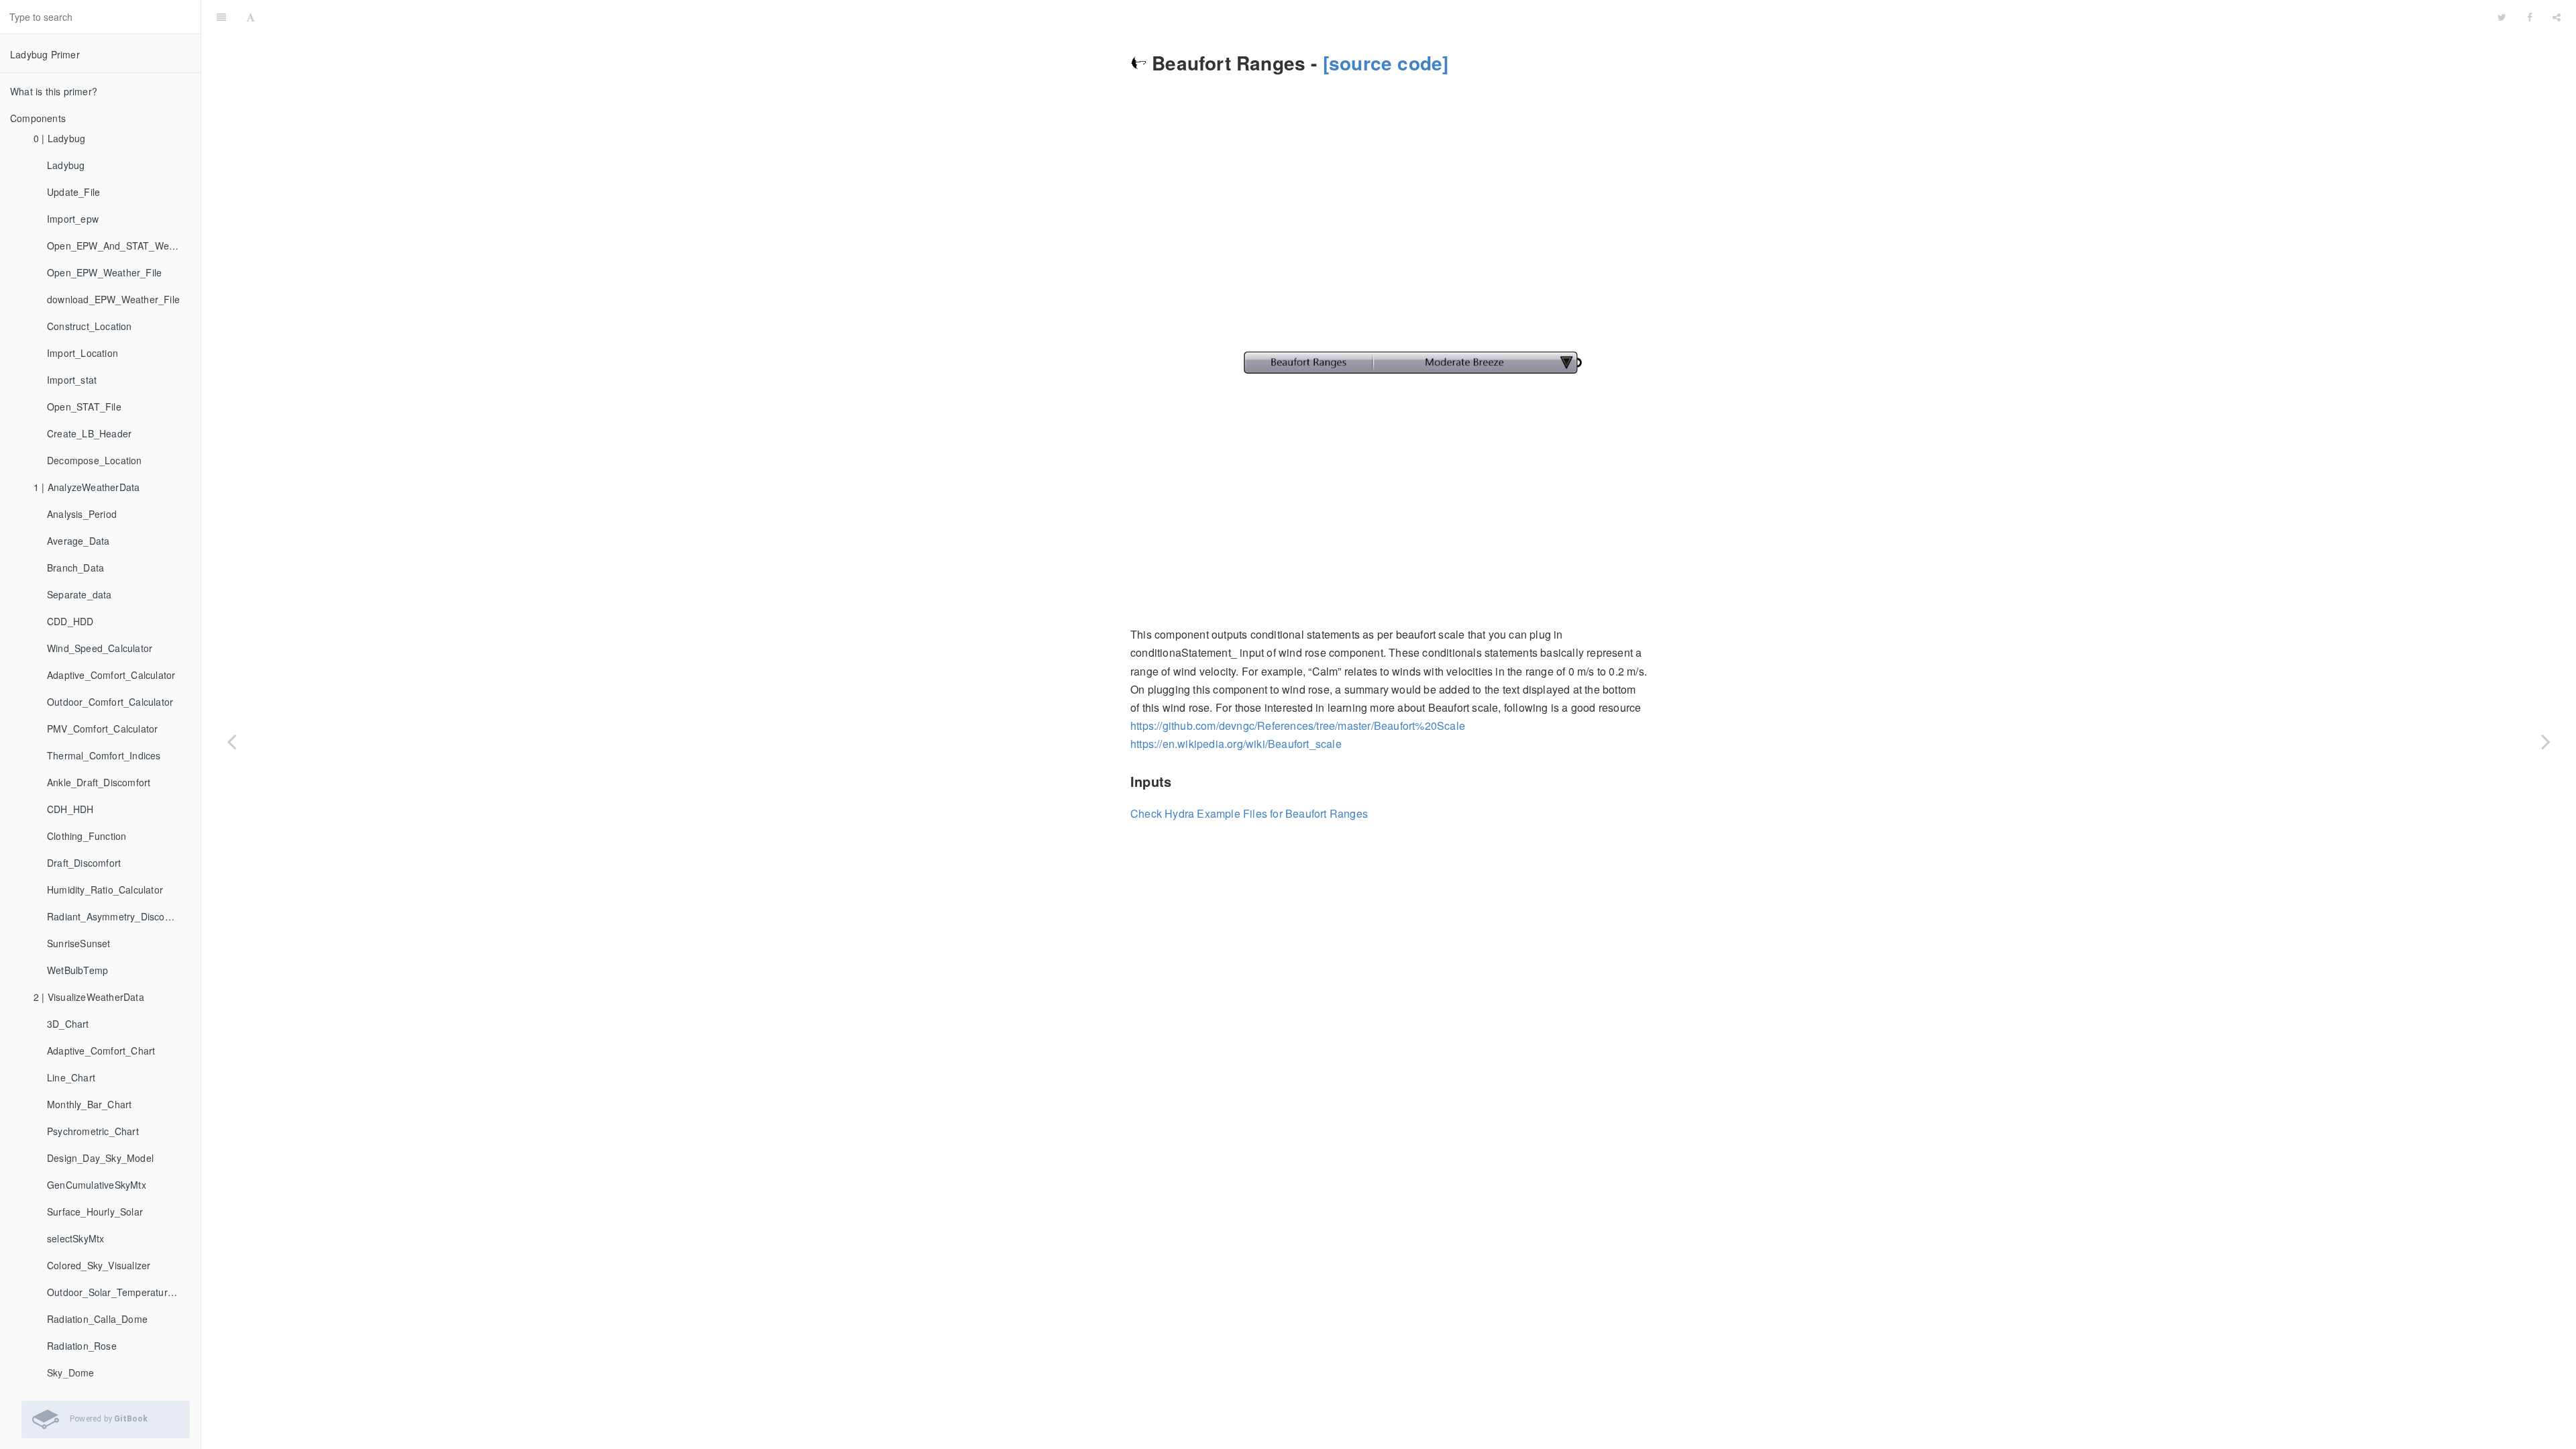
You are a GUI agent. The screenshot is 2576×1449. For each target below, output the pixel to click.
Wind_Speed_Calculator (100, 648)
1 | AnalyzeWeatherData (87, 487)
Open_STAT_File (84, 407)
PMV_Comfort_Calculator (102, 729)
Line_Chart (71, 1077)
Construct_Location (90, 326)
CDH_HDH (70, 809)
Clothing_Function (87, 836)
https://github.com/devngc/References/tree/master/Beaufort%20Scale (1298, 726)
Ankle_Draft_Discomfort (99, 782)
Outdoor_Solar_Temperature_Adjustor (119, 1292)
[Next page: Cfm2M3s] (2546, 741)
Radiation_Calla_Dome (97, 1319)
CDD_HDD (70, 621)
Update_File (73, 192)
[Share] (2557, 17)
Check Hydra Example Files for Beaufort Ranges (1249, 813)
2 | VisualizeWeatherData (89, 997)
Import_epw (73, 219)
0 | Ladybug (59, 138)
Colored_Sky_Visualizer (99, 1265)
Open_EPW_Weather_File (104, 272)
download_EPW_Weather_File (113, 299)
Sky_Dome (71, 1373)
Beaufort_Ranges (1376, 16)
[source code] (1386, 63)
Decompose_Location (95, 460)
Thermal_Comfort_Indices (104, 755)
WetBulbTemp (77, 970)
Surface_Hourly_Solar (95, 1212)
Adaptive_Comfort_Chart (101, 1051)
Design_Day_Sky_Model (100, 1158)
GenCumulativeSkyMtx (97, 1185)
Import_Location (83, 353)
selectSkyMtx (75, 1238)
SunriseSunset (79, 943)
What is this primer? (54, 91)
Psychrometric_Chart (93, 1131)
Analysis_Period (82, 514)
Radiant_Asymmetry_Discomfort (117, 916)
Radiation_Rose (82, 1346)
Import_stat (72, 380)
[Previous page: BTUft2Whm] (231, 741)
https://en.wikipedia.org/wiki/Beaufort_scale (1236, 744)
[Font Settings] (251, 17)
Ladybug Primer (45, 54)
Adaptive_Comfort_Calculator (111, 675)
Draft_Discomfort (84, 863)
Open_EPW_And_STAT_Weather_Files (119, 246)
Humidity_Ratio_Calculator (105, 890)
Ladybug (66, 165)
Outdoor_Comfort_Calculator (110, 702)
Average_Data (78, 541)
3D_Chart (68, 1024)
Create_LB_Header (89, 433)
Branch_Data (75, 568)
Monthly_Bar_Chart (89, 1104)
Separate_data (79, 594)
